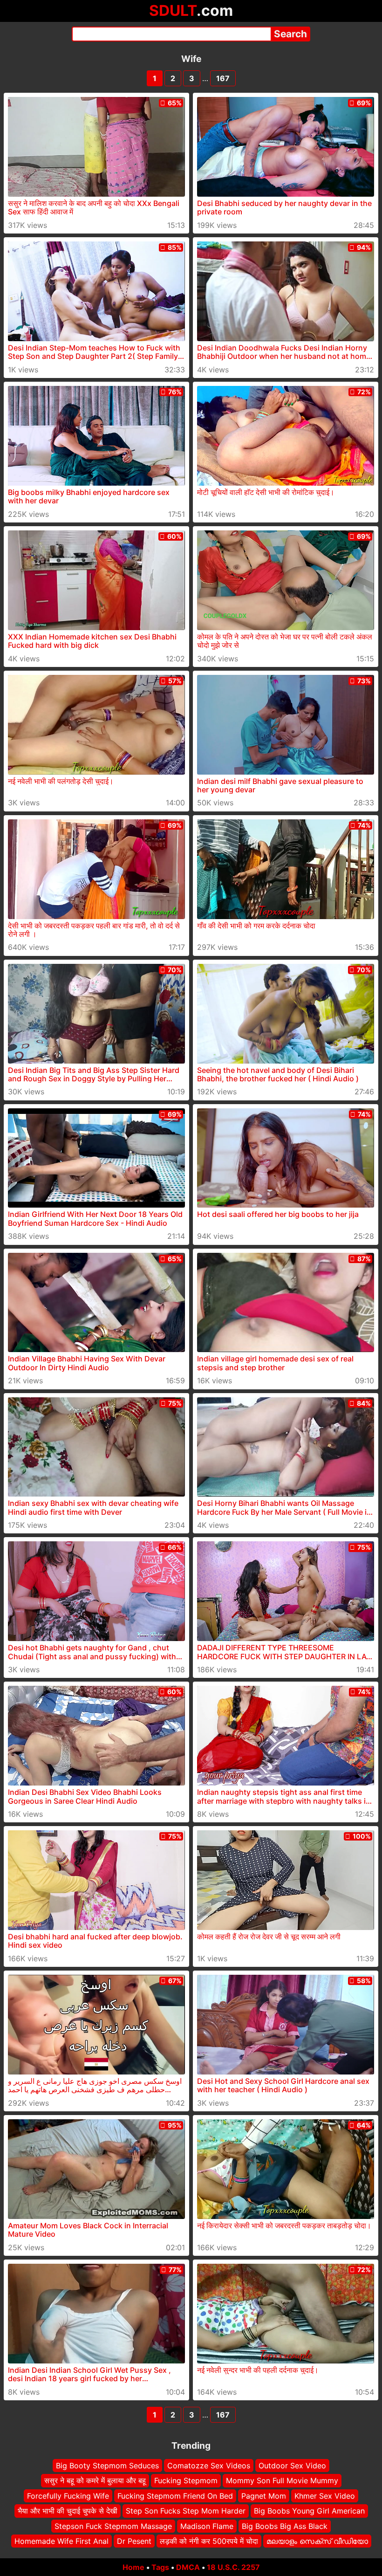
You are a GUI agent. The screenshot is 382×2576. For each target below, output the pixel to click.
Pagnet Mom (264, 2496)
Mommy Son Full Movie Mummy (282, 2481)
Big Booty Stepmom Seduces (107, 2466)
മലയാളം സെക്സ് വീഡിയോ (317, 2541)
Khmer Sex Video (325, 2496)
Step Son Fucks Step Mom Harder (186, 2511)
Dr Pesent (134, 2541)
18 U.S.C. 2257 (233, 2567)
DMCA (188, 2567)
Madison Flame (207, 2526)
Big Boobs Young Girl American (309, 2511)
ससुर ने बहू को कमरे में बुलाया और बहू (95, 2481)
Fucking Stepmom (186, 2481)
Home (133, 2567)
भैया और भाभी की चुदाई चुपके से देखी (68, 2511)
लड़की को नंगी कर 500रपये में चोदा (209, 2541)
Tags (160, 2567)
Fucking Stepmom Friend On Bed (175, 2496)
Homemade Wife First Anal (61, 2541)
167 (223, 78)
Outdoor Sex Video (292, 2466)
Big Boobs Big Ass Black (285, 2526)
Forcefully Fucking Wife (68, 2496)
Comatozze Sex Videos (209, 2466)
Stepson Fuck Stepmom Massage (113, 2526)
